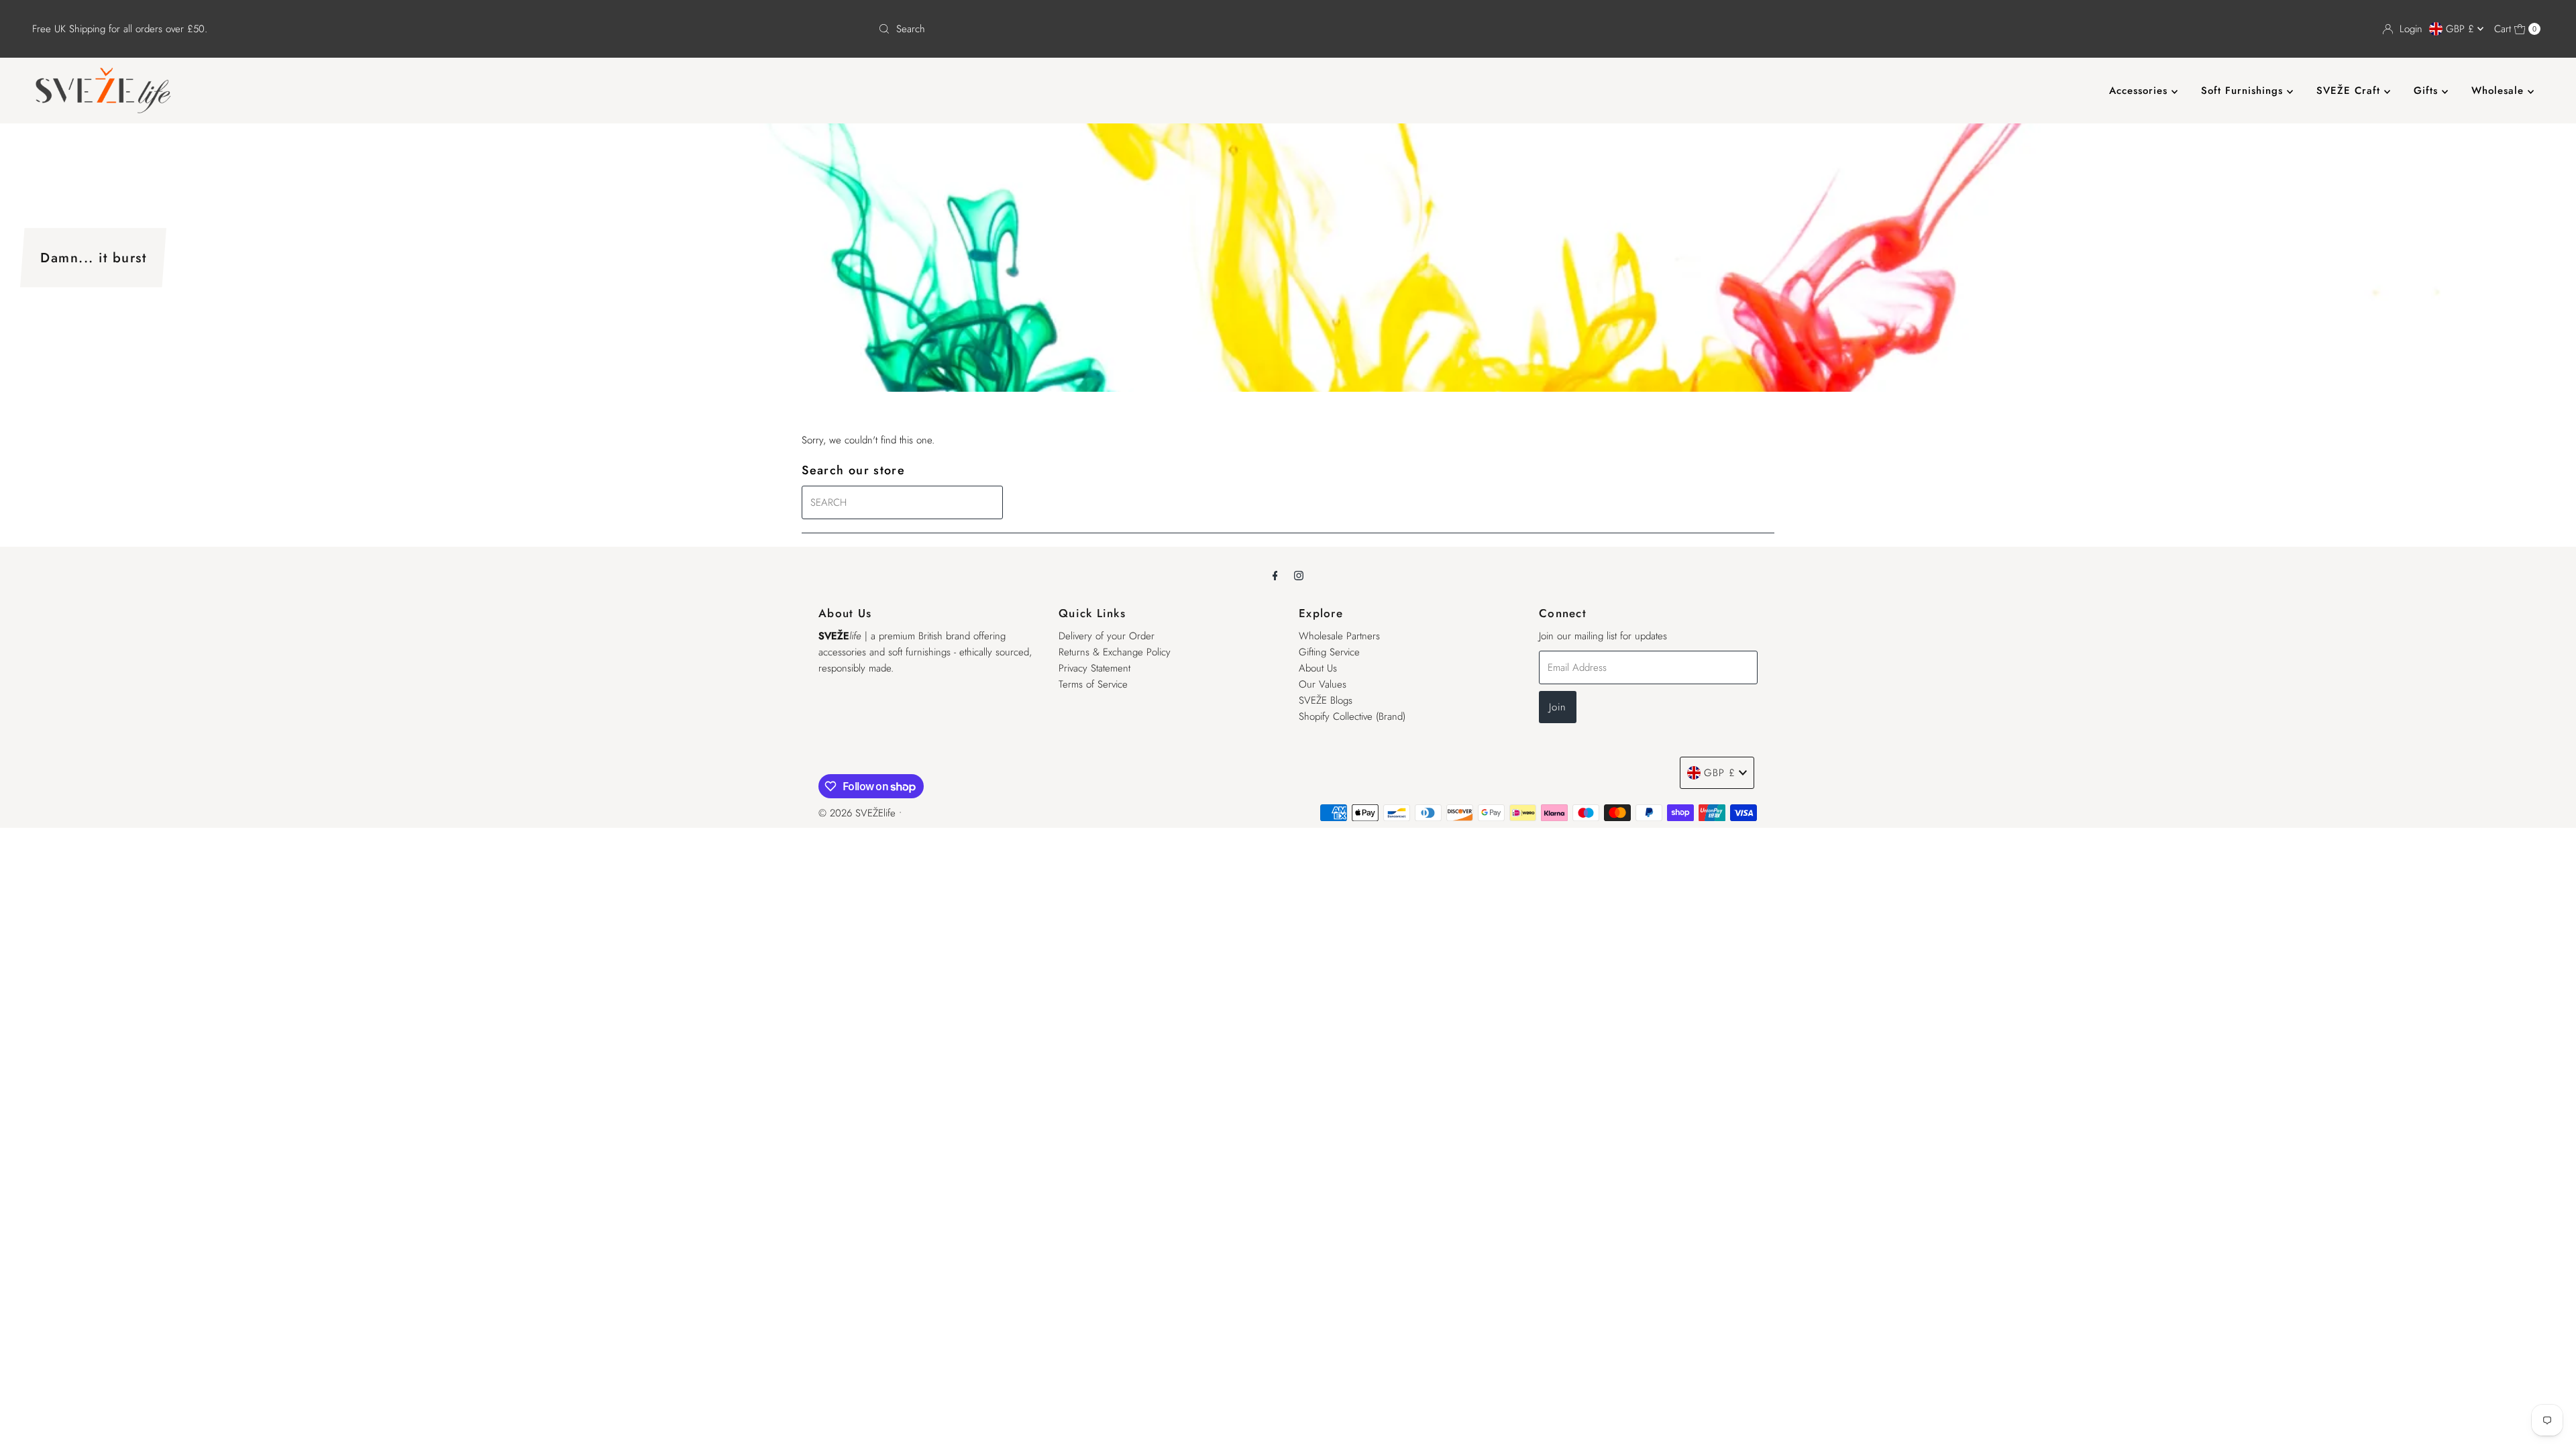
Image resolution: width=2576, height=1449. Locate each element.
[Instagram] (1299, 575)
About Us (1318, 668)
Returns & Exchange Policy (1115, 652)
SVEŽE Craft (2350, 91)
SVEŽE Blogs (1326, 700)
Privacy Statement (1094, 668)
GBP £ (2462, 29)
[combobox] (1288, 29)
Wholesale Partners (1339, 636)
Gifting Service (1329, 652)
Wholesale (2500, 91)
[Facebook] (1275, 575)
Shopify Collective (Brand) (1352, 716)
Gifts (2428, 91)
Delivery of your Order (1107, 636)
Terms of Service (1093, 684)
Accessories (2140, 91)
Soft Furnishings (2244, 91)
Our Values (1323, 684)
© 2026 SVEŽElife (857, 813)
